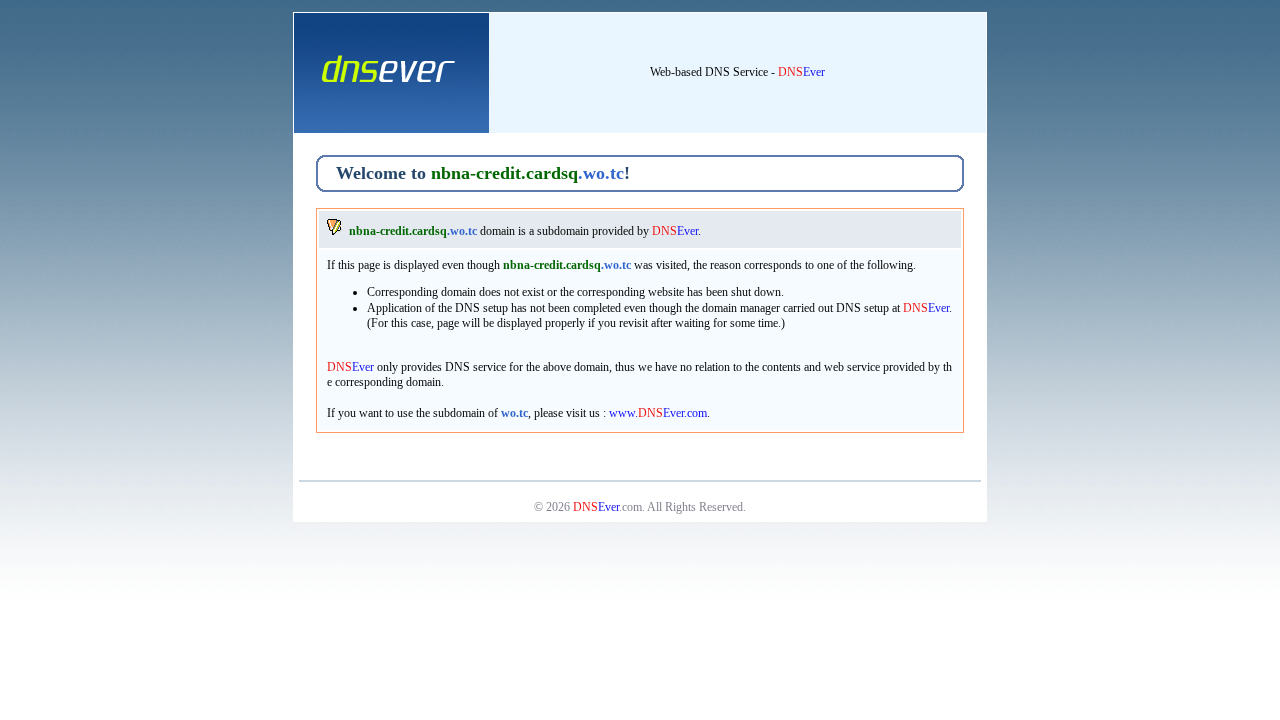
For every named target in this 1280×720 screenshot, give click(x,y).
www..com (658, 413)
